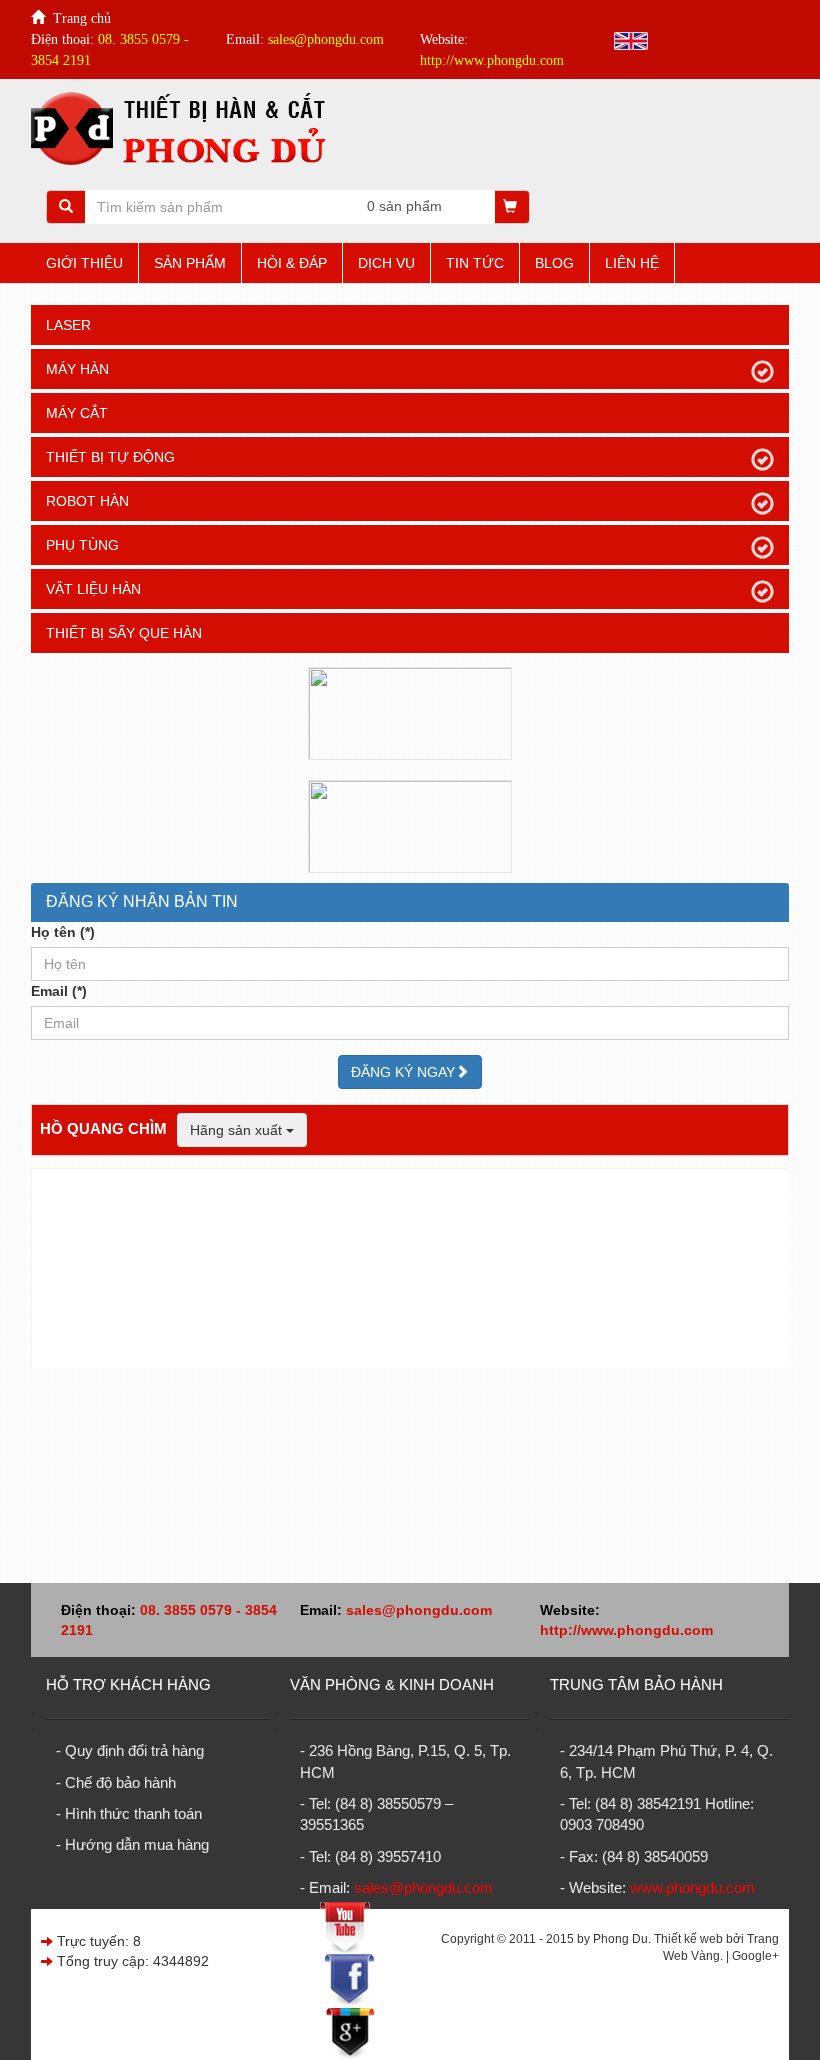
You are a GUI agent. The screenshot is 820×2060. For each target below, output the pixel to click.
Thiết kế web (688, 1939)
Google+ (755, 1956)
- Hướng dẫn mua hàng (132, 1844)
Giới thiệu (84, 263)
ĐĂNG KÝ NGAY (403, 1072)
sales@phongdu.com (419, 1610)
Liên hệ (632, 263)
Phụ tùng (82, 545)
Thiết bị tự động (110, 457)
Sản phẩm (190, 263)
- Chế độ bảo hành (116, 1782)
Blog (554, 263)
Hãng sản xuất (238, 1130)
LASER (68, 325)
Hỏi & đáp (292, 263)
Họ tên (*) (63, 932)
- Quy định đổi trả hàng (130, 1750)
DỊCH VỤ (386, 263)
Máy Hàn (77, 369)
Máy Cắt (77, 413)
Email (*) (59, 991)
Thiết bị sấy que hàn (124, 633)
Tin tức (475, 263)
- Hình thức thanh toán (129, 1813)
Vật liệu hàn (93, 589)
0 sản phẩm (404, 206)
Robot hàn (87, 501)
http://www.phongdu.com (626, 1630)
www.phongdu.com (692, 1887)
